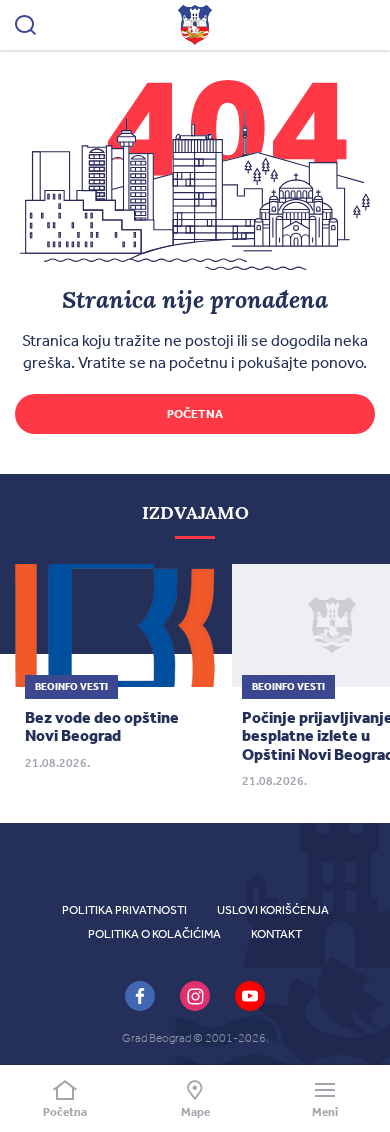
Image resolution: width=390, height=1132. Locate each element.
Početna (195, 414)
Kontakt (276, 934)
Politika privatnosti (124, 910)
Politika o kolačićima (154, 934)
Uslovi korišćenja (273, 910)
